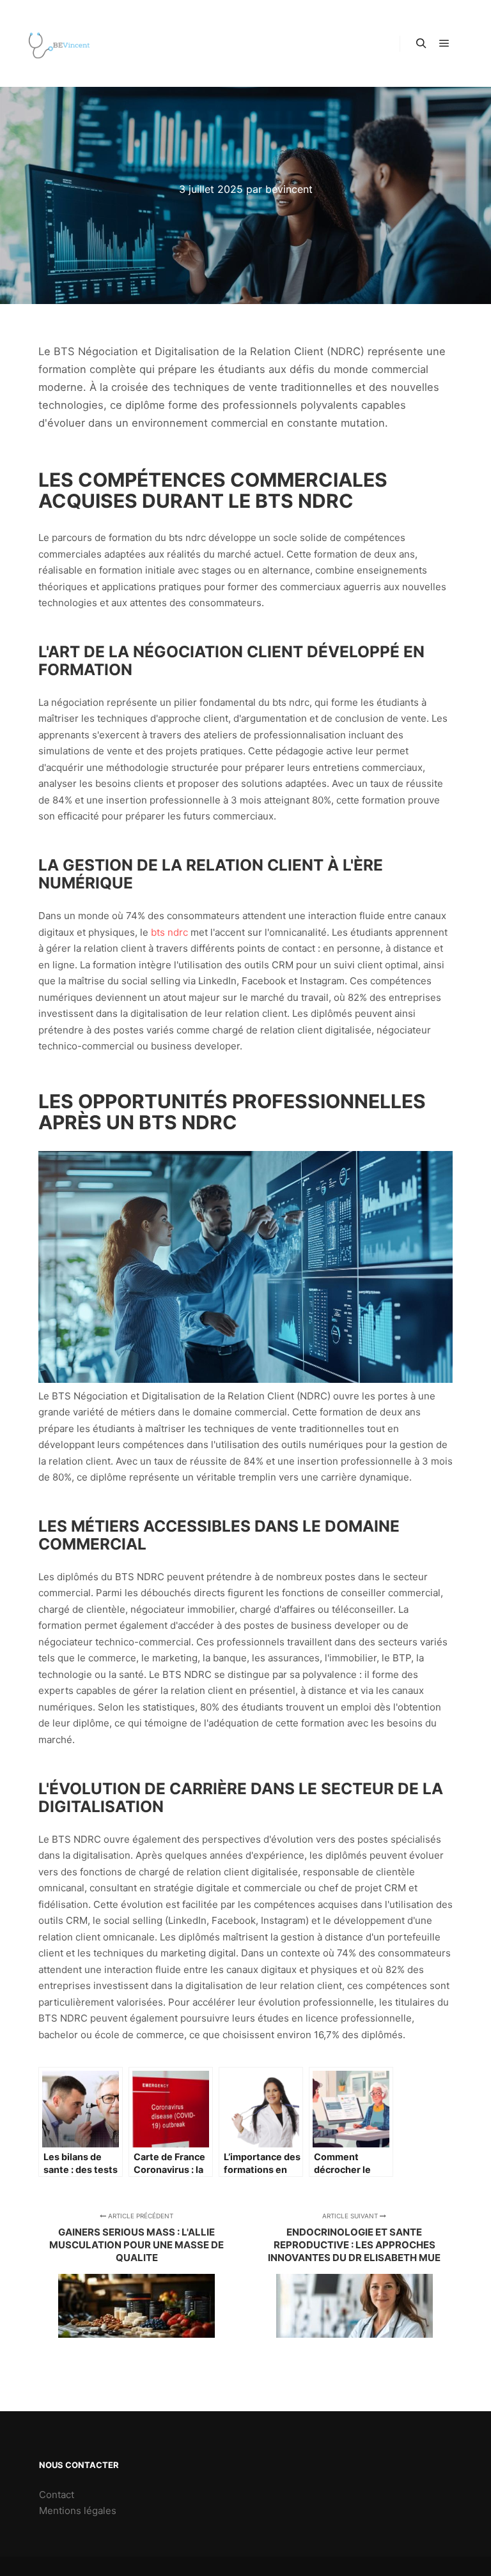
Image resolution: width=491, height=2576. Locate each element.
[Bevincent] (59, 43)
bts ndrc (169, 932)
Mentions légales (78, 2511)
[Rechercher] (421, 43)
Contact (57, 2495)
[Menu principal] (444, 43)
